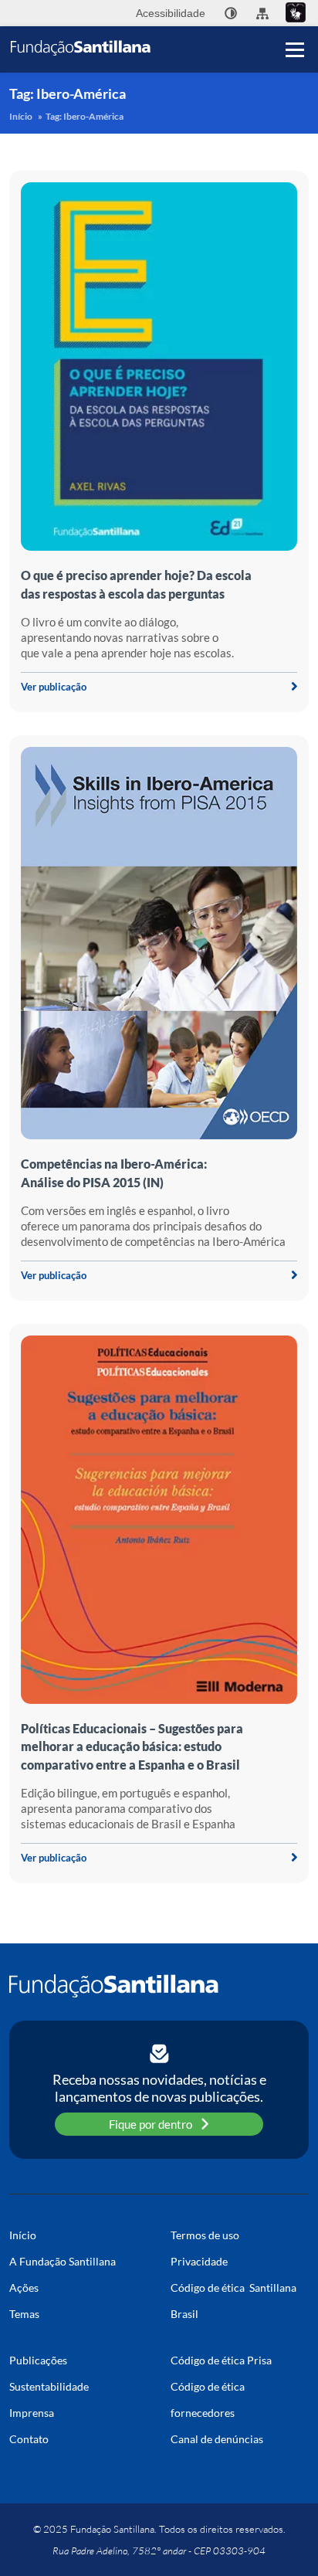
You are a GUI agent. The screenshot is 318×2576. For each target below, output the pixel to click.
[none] (231, 13)
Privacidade (199, 2261)
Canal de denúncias (217, 2439)
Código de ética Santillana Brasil (233, 2301)
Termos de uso (205, 2235)
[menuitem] (231, 13)
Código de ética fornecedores (208, 2400)
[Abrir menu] (295, 49)
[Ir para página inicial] (159, 1986)
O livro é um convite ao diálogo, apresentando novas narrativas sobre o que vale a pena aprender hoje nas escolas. (127, 637)
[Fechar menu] (295, 23)
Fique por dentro (151, 2124)
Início (21, 116)
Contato (29, 2439)
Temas (24, 2314)
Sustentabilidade (49, 2386)
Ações (24, 2288)
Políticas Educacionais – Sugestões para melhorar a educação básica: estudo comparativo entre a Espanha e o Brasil (132, 1746)
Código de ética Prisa (221, 2360)
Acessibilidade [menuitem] (171, 13)
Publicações (38, 2360)
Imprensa (32, 2413)
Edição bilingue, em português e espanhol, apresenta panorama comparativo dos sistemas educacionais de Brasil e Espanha (128, 1808)
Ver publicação (54, 687)
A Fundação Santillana (63, 2261)
